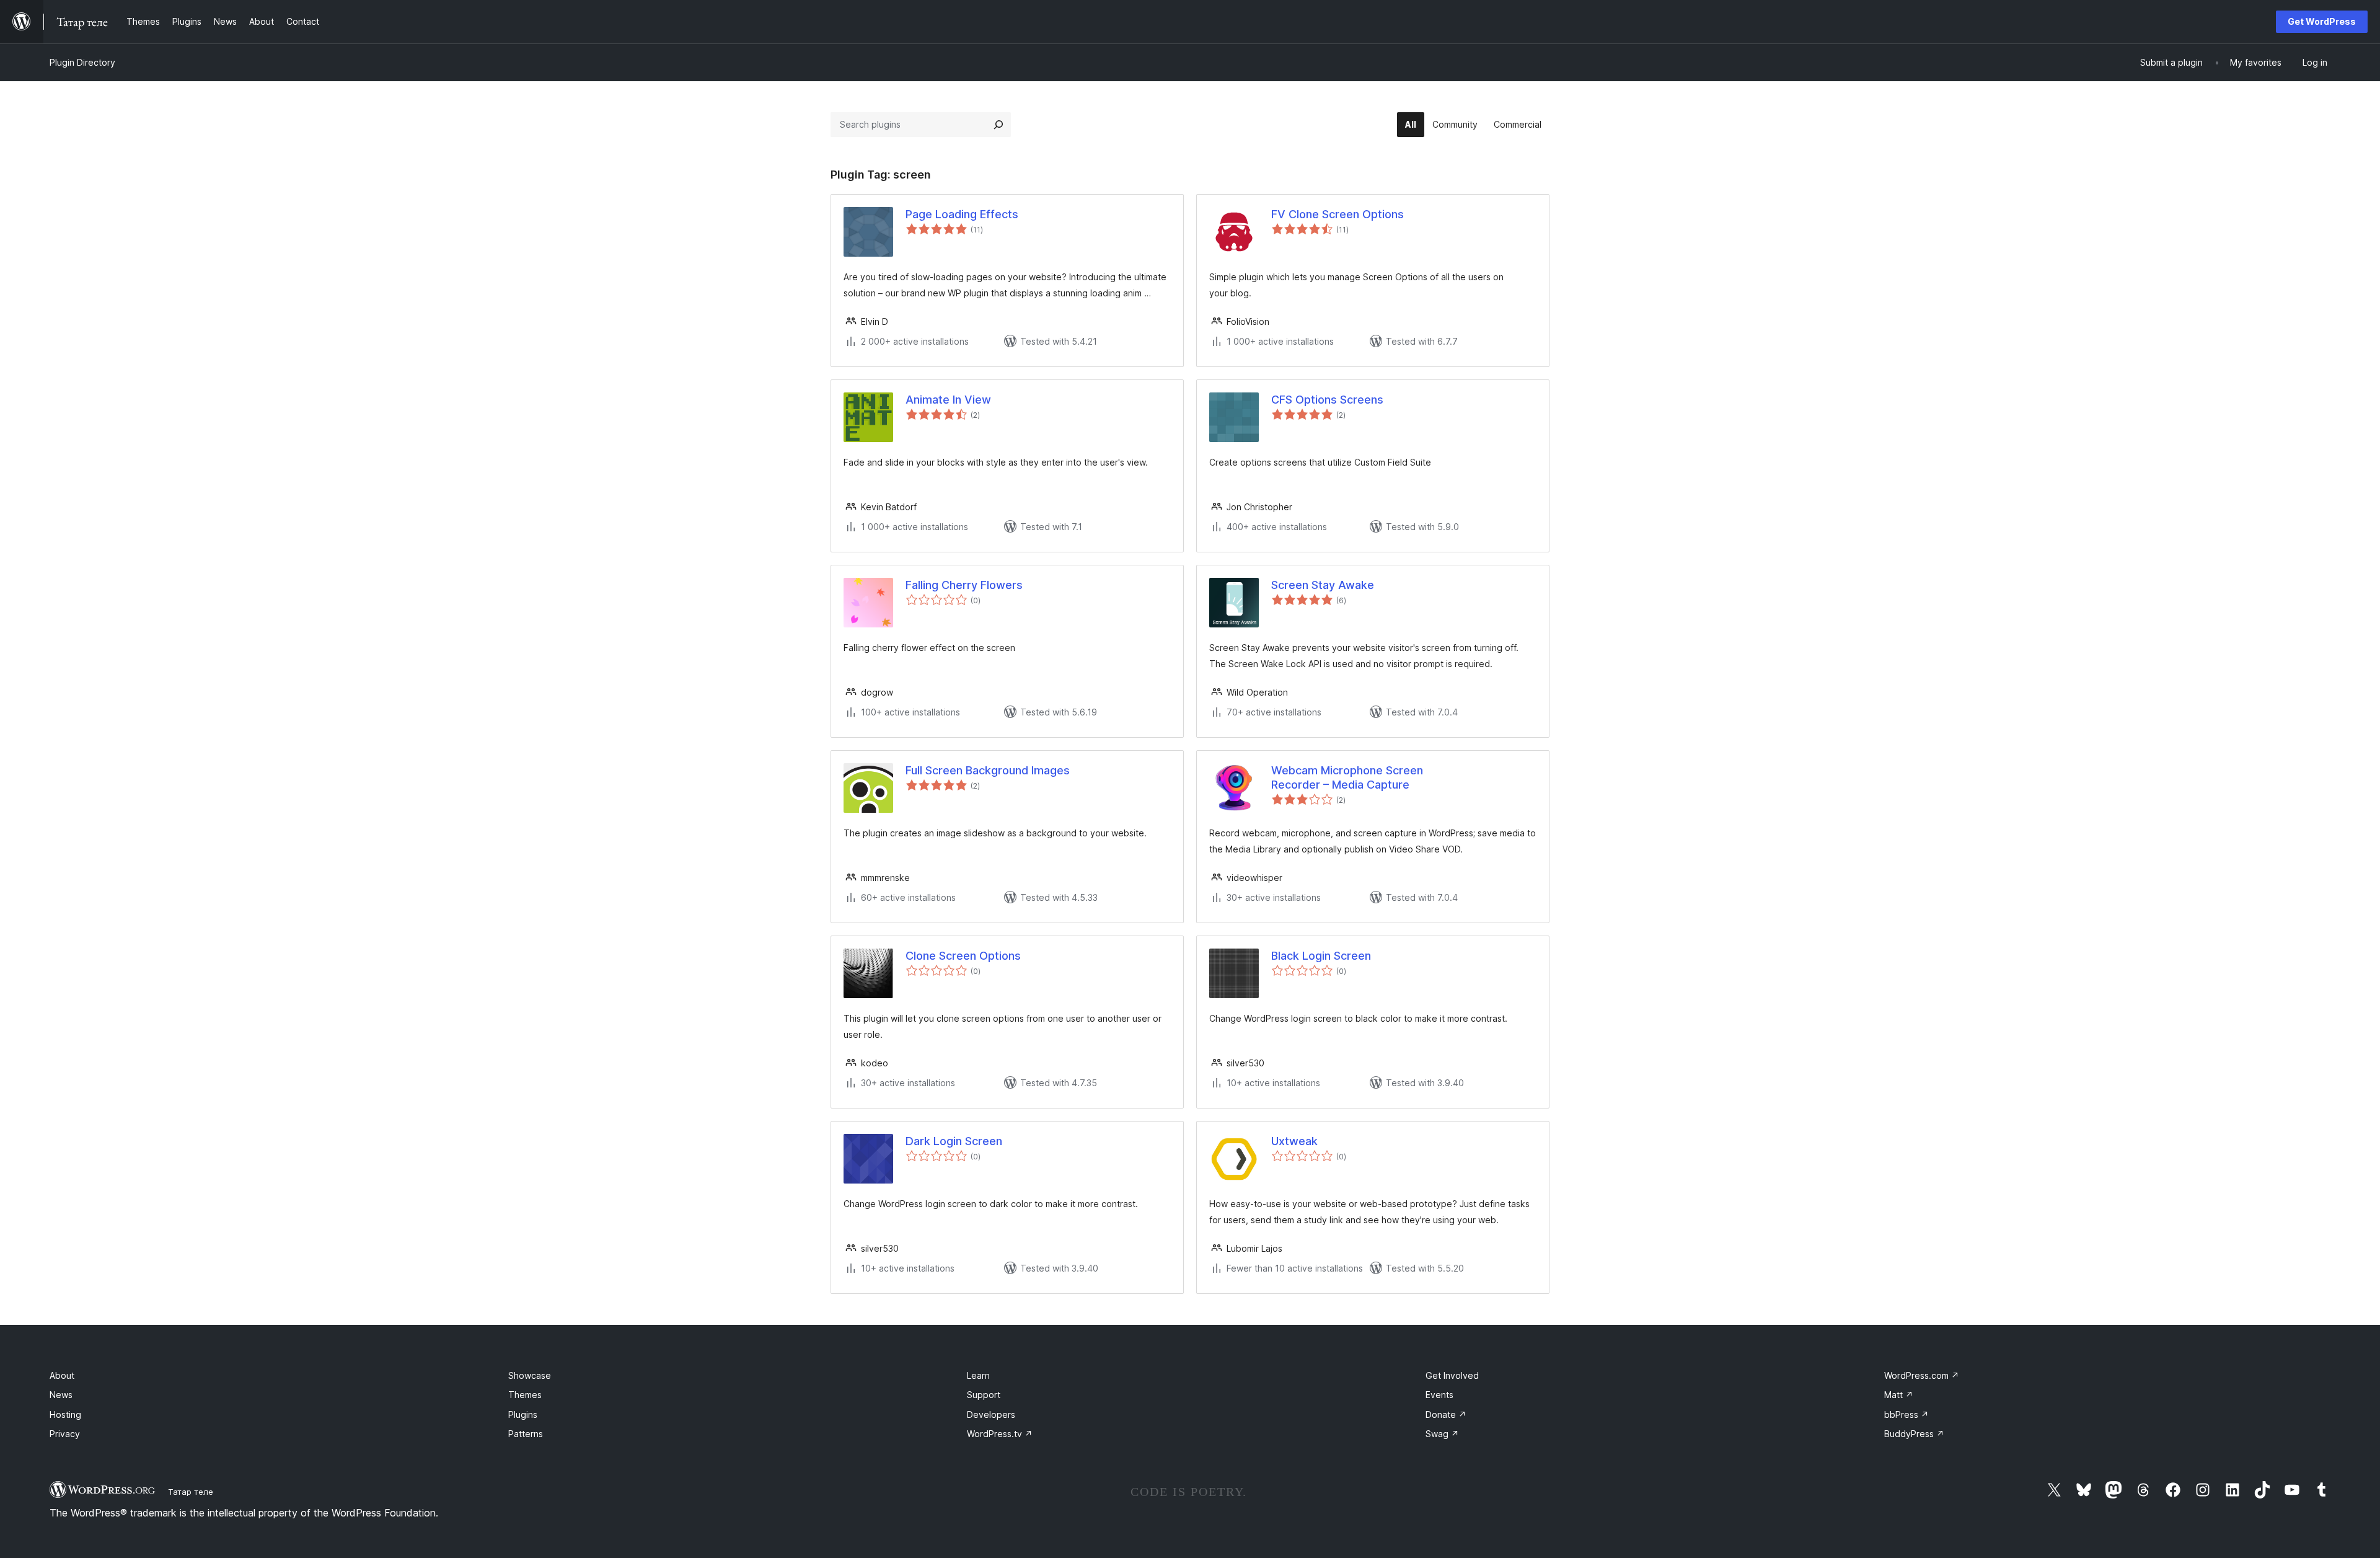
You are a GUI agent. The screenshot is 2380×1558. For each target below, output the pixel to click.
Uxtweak (1294, 1141)
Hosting (65, 1414)
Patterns (526, 1434)
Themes (525, 1395)
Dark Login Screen (954, 1141)
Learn (978, 1375)
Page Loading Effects (962, 214)
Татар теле (191, 1492)
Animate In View (948, 400)
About (62, 1375)
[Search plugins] (998, 125)
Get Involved (1452, 1375)
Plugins (523, 1414)
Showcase (530, 1375)
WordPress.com (1922, 1375)
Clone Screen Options (963, 956)
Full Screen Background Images (988, 770)
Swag (1442, 1434)
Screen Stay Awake (1323, 585)
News (61, 1395)
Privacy (65, 1434)
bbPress (1906, 1414)
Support (984, 1395)
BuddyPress (1914, 1434)
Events (1439, 1395)
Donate (1446, 1414)
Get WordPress (2322, 21)
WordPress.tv (1000, 1434)
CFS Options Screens (1327, 400)
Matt (1899, 1395)
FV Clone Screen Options (1338, 214)
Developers (991, 1414)
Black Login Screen (1321, 956)
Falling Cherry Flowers (964, 585)
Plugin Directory (82, 62)
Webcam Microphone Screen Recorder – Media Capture (1347, 777)
